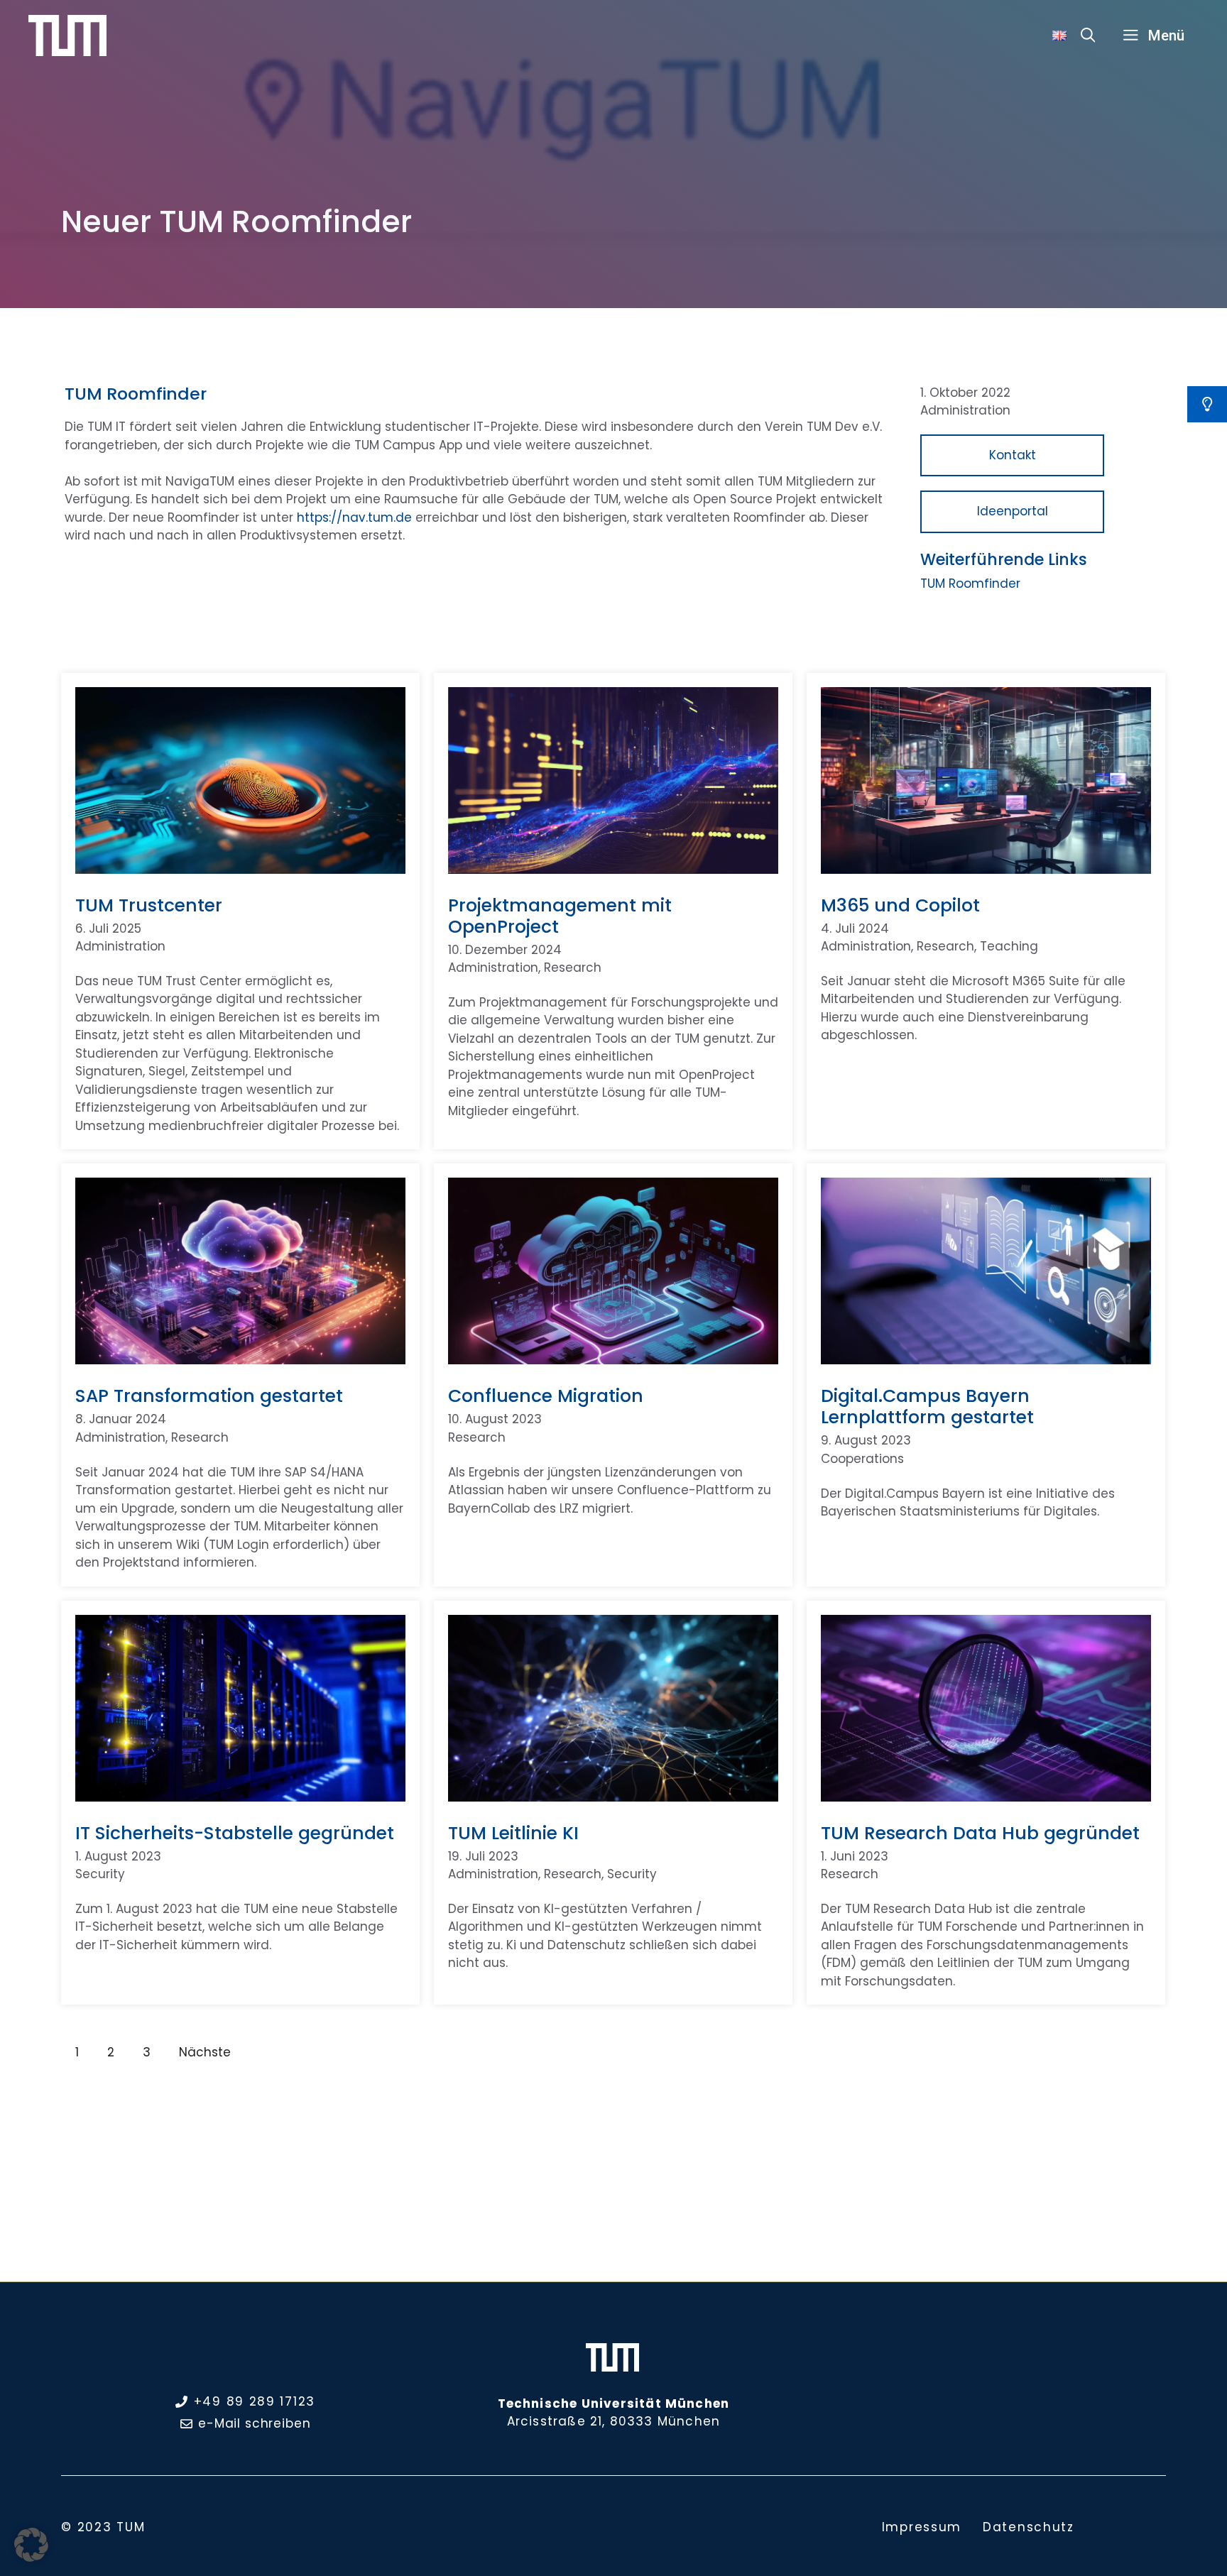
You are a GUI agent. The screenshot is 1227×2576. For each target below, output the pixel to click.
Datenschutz (1029, 2527)
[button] (1088, 35)
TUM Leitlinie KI (513, 1833)
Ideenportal (1013, 511)
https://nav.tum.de (354, 517)
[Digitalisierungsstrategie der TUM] (67, 35)
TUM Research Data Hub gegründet (980, 1833)
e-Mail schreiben (255, 2423)
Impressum (922, 2527)
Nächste (205, 2052)
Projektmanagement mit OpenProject (560, 916)
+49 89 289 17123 (255, 2401)
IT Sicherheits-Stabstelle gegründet (235, 1833)
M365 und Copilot (900, 905)
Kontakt (1013, 455)
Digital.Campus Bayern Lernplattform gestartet (927, 1407)
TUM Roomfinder (970, 583)
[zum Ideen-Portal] (1207, 404)
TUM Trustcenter (149, 905)
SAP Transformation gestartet (209, 1396)
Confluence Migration (546, 1396)
